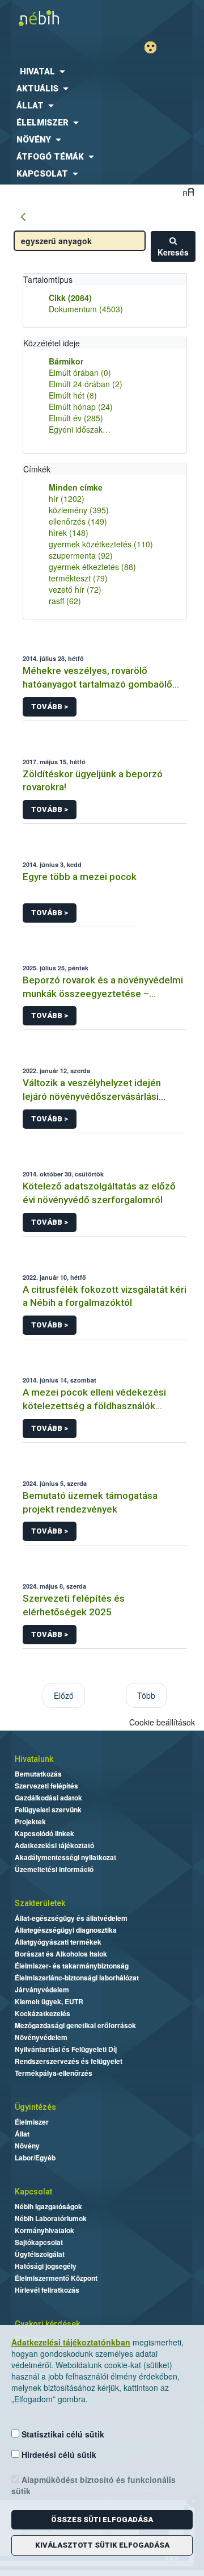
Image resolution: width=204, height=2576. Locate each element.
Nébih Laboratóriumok (51, 2218)
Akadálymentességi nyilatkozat (65, 1857)
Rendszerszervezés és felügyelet (69, 2061)
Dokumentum (86, 309)
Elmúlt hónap (81, 407)
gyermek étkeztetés (92, 567)
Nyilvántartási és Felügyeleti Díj (66, 2049)
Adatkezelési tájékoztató (54, 1845)
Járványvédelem (42, 1989)
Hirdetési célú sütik (58, 2454)
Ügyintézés (35, 2107)
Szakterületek (40, 1903)
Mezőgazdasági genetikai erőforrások (75, 2025)
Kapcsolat (33, 2192)
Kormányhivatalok (44, 2230)
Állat (22, 2134)
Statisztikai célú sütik (62, 2434)
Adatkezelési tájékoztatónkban (71, 2342)
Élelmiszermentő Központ (56, 2278)
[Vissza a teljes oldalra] (23, 217)
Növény (27, 2146)
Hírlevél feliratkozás (47, 2290)
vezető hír (75, 589)
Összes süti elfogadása (102, 2520)
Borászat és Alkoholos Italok (61, 1954)
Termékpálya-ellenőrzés (54, 2073)
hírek (69, 533)
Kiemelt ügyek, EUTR (49, 2001)
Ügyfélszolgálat (40, 2254)
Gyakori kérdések (47, 2324)
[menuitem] (102, 72)
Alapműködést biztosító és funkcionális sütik (93, 2485)
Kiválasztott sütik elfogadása (102, 2545)
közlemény (79, 510)
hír (67, 499)
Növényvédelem (41, 2037)
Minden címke (76, 487)
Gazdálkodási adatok (48, 1798)
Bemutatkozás (38, 1774)
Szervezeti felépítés (46, 1786)
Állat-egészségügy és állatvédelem (71, 1918)
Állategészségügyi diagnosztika (66, 1930)
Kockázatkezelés (42, 2013)
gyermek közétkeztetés (101, 544)
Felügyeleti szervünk (48, 1810)
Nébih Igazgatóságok (48, 2206)
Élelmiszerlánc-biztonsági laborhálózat (77, 1978)
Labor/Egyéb (35, 2158)
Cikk (70, 298)
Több (146, 1695)
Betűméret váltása (188, 192)
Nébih (51, 18)
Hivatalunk (34, 1759)
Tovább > (50, 707)
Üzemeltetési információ (54, 1869)
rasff (65, 601)
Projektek (30, 1821)
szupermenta (81, 555)
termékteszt (78, 578)
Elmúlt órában (80, 372)
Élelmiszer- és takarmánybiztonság (72, 1966)
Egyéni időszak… (80, 429)
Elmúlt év (76, 418)
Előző (64, 1695)
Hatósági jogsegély (46, 2266)
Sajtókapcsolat (39, 2242)
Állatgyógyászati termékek (58, 1942)
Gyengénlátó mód (155, 47)
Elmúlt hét (73, 395)
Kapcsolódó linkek (44, 1833)
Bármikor (66, 361)
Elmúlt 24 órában (86, 384)
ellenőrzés (78, 521)
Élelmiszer (32, 2122)
